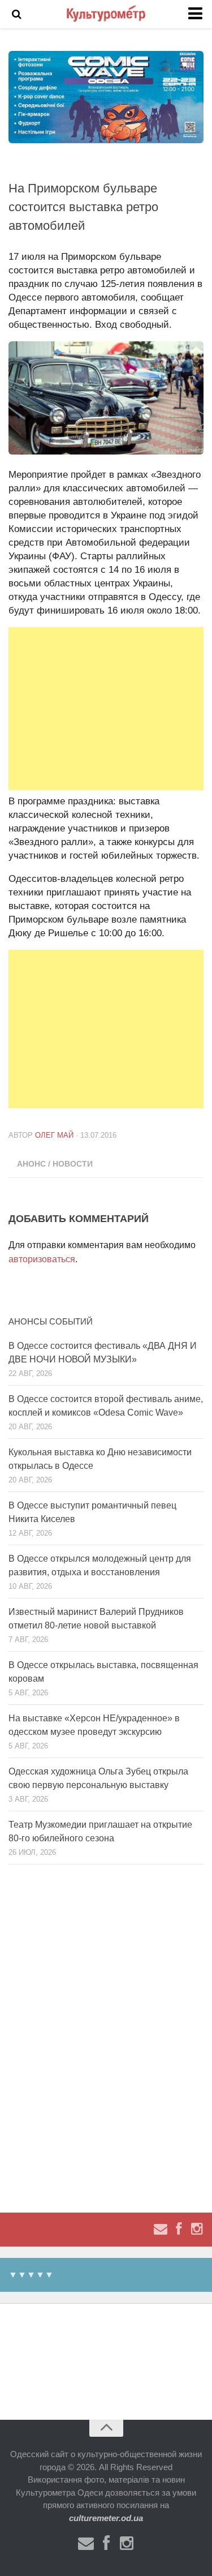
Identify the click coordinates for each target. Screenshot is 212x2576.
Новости (73, 1164)
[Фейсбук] (179, 2229)
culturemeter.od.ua (106, 2518)
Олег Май (54, 1135)
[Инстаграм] (197, 2229)
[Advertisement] (106, 709)
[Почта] (161, 2229)
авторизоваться (42, 1259)
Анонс (31, 1164)
